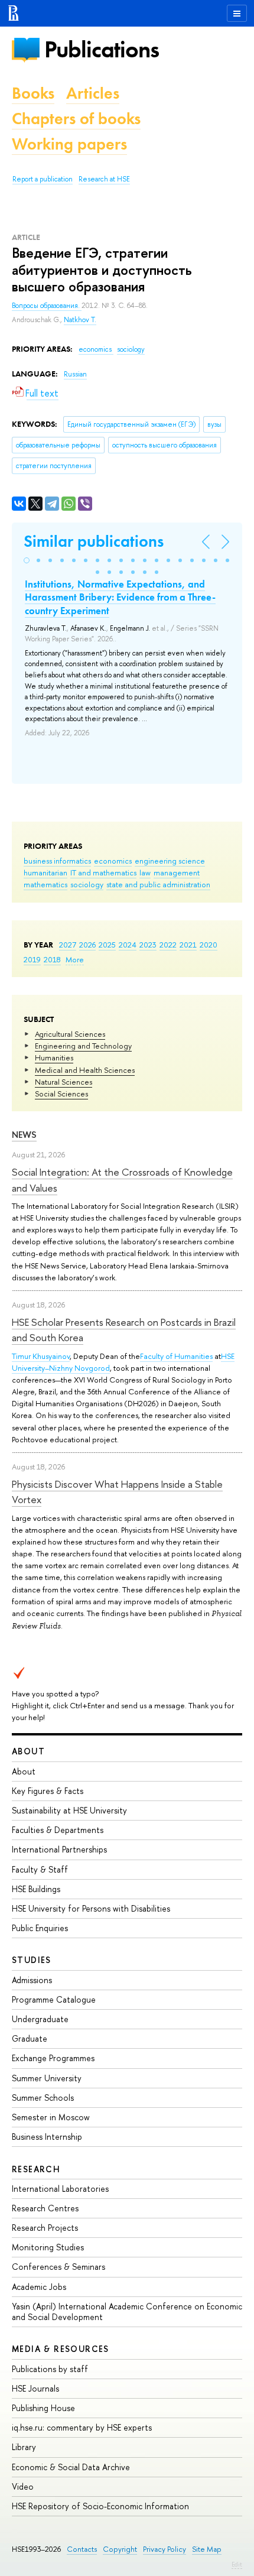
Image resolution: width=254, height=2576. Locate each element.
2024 (128, 945)
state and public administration (158, 884)
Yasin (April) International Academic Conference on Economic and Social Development (127, 2311)
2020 (209, 945)
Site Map (207, 2549)
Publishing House (43, 2408)
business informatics (57, 861)
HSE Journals (35, 2388)
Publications (102, 49)
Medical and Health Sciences (85, 1070)
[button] (27, 560)
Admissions (32, 1980)
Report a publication (43, 179)
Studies (32, 1960)
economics (113, 861)
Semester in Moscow (51, 2117)
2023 (148, 945)
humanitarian (45, 872)
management (177, 872)
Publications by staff (50, 2369)
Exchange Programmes (53, 2058)
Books (33, 93)
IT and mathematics (103, 872)
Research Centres (45, 2208)
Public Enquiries (40, 1928)
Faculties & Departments (58, 1830)
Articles (93, 93)
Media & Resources (61, 2349)
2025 (107, 945)
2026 (87, 945)
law (145, 872)
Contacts (82, 2549)
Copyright (120, 2549)
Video (23, 2486)
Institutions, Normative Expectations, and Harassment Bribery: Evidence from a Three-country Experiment (120, 597)
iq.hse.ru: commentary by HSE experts (82, 2427)
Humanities (54, 1057)
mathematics (45, 884)
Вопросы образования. (47, 306)
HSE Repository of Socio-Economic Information (100, 2506)
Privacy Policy (165, 2549)
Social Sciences (61, 1094)
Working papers (69, 144)
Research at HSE (104, 179)
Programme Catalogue (54, 1999)
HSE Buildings (36, 1889)
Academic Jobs (39, 2287)
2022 (168, 945)
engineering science (170, 861)
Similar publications (94, 541)
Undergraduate (40, 2019)
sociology (87, 884)
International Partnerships (59, 1849)
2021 (188, 945)
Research (36, 2169)
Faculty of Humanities (176, 1356)
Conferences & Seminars (58, 2267)
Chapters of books (76, 119)
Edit (237, 2564)
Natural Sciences (63, 1082)
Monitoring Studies (48, 2247)
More (75, 959)
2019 (32, 959)
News (24, 1135)
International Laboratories (60, 2189)
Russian (75, 374)
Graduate (30, 2038)
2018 (52, 959)
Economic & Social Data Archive (71, 2467)
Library (24, 2447)
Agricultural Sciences (70, 1034)
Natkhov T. (80, 320)
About (28, 1751)
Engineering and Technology (83, 1046)
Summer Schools (43, 2098)
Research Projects (45, 2228)
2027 (68, 945)
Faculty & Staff (40, 1869)
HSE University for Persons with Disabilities (91, 1908)
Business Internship (47, 2137)
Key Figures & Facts (48, 1791)
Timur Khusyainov (41, 1356)
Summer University (47, 2078)
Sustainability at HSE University (69, 1810)
